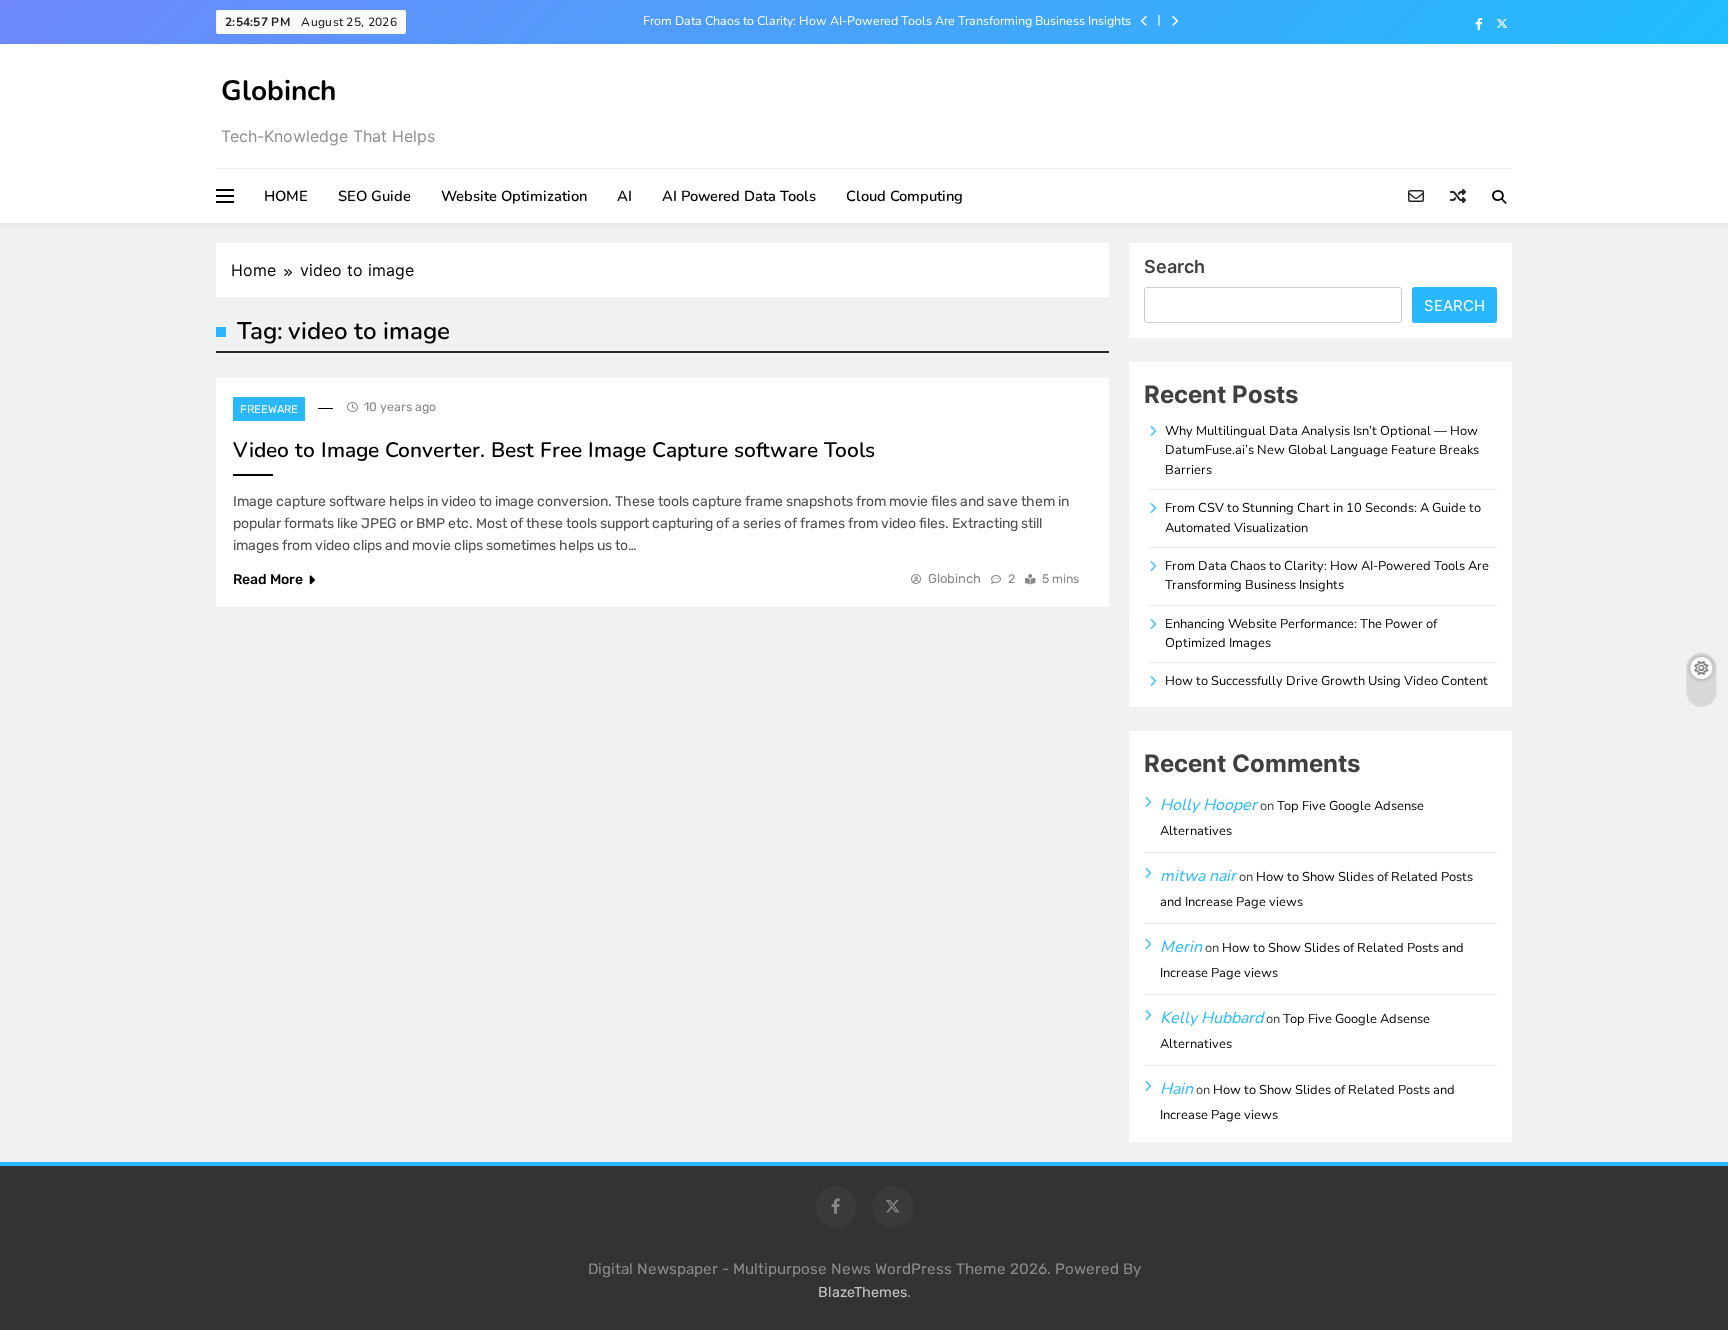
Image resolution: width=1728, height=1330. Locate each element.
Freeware (269, 409)
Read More (268, 579)
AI (624, 196)
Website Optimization (514, 196)
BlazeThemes (862, 1292)
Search (1174, 266)
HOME (286, 196)
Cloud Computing (904, 196)
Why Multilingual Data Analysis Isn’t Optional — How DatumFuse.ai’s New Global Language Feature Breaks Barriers (1322, 450)
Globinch (278, 91)
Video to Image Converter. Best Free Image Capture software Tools (554, 450)
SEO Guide (374, 196)
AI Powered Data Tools (739, 196)
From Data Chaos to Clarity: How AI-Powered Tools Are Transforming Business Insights (887, 21)
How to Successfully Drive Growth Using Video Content (1326, 681)
